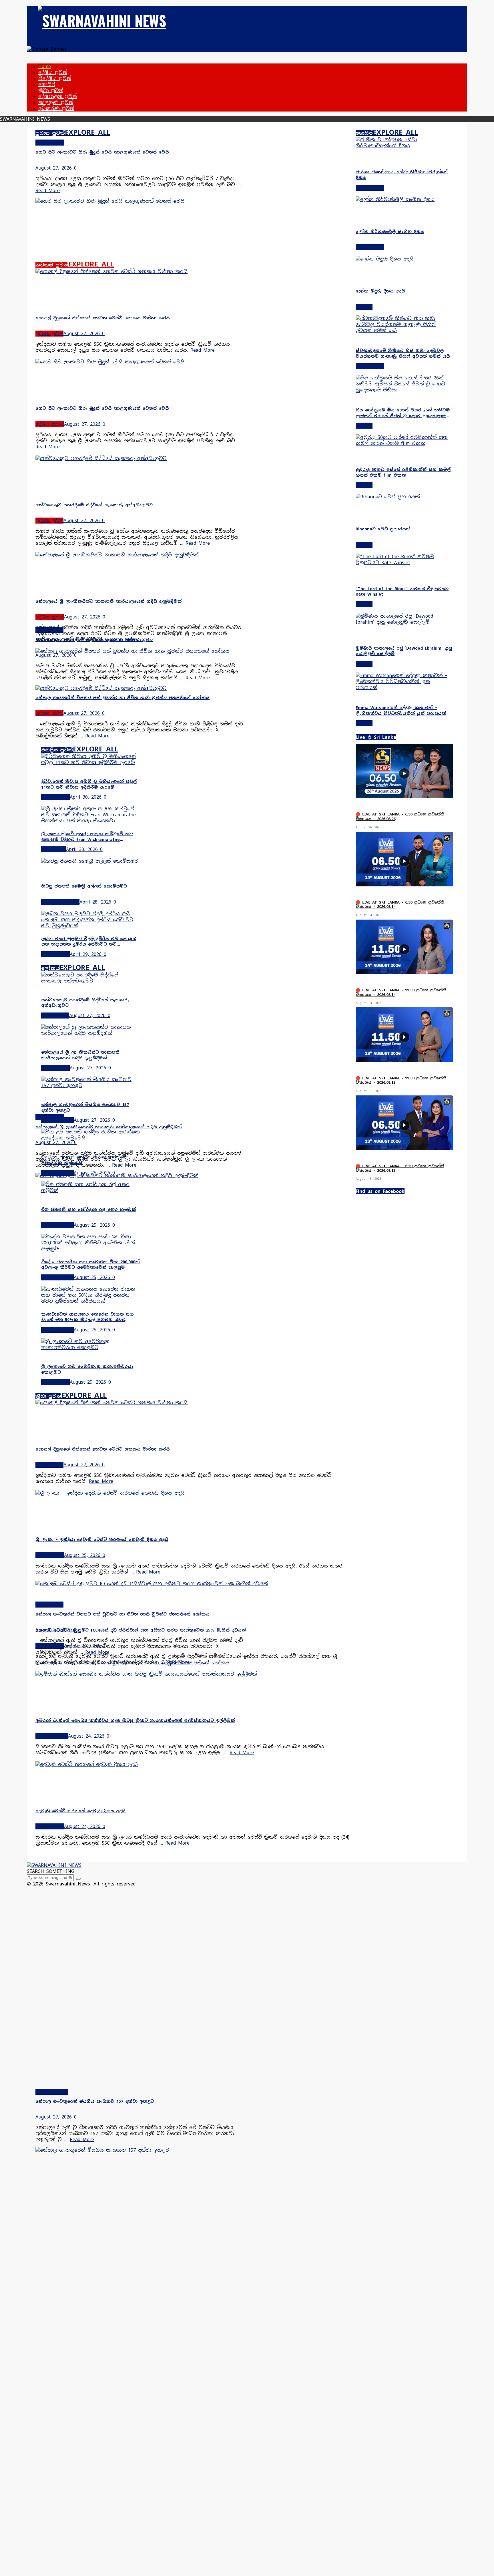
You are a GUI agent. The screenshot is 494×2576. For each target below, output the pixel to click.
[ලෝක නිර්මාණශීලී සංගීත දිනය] (404, 199)
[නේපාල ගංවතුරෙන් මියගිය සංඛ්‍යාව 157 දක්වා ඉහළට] (91, 1086)
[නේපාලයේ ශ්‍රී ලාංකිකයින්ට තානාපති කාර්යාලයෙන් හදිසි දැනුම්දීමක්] (140, 1176)
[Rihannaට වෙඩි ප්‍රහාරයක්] (388, 497)
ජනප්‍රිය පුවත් (57, 750)
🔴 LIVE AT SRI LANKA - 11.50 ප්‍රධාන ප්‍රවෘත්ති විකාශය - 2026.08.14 (401, 992)
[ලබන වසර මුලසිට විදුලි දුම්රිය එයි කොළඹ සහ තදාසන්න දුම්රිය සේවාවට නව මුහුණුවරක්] (91, 926)
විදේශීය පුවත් (55, 78)
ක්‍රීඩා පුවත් (51, 90)
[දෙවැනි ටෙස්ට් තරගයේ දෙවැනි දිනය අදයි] (193, 1764)
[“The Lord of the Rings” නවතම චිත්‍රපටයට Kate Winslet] (404, 563)
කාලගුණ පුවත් (56, 103)
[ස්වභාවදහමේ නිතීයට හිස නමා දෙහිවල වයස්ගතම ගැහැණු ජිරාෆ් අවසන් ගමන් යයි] (404, 330)
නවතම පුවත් (52, 265)
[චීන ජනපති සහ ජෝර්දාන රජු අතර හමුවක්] (91, 1190)
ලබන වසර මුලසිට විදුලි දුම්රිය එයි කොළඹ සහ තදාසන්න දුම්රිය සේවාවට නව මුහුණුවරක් (89, 942)
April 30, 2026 (86, 797)
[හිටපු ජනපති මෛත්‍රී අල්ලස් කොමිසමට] (90, 861)
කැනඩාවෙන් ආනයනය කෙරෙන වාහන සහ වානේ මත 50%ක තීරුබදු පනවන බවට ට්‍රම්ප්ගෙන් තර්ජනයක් (87, 1317)
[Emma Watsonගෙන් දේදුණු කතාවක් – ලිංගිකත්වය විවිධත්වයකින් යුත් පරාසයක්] (404, 688)
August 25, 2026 (92, 1173)
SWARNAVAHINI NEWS (25, 119)
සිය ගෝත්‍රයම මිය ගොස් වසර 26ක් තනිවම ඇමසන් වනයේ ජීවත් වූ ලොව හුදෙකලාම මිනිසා (403, 413)
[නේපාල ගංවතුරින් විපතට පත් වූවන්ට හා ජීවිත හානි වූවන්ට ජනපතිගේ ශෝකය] (140, 651)
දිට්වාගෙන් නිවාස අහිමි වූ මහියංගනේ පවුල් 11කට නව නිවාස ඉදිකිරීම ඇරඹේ (89, 784)
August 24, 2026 (82, 1646)
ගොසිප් (47, 84)
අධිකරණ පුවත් (56, 109)
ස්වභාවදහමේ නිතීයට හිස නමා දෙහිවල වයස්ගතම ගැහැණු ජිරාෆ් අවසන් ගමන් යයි (403, 353)
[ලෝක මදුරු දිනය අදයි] (404, 259)
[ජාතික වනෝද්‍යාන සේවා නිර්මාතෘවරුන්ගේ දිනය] (404, 146)
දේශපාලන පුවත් (57, 97)
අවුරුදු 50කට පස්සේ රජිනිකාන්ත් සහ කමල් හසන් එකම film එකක (403, 472)
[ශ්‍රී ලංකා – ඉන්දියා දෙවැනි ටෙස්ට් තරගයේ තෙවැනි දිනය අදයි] (193, 1493)
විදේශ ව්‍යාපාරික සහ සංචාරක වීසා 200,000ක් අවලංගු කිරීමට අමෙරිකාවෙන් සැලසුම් (90, 1265)
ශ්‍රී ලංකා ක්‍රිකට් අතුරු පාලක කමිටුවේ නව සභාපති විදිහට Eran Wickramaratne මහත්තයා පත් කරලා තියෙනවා (87, 837)
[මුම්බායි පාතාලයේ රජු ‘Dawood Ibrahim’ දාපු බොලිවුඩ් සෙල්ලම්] (404, 622)
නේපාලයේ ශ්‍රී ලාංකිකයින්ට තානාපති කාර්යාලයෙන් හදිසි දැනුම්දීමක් (109, 1127)
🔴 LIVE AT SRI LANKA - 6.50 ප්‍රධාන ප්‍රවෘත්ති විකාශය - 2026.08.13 (400, 1168)
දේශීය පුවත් (53, 72)
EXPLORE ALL (88, 132)
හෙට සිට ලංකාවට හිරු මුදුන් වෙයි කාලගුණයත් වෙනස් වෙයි (102, 152)
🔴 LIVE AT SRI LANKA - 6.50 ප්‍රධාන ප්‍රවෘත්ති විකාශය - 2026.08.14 (400, 905)
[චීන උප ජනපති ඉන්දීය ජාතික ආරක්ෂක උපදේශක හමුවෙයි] (91, 1138)
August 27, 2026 (54, 168)
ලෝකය (50, 968)
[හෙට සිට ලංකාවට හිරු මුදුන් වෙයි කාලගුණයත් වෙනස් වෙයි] (140, 201)
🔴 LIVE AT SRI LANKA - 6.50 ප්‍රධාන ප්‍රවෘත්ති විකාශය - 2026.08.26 (400, 816)
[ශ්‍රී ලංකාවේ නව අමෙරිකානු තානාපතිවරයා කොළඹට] (91, 1347)
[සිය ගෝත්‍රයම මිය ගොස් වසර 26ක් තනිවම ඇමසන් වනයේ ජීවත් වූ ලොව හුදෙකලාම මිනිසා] (404, 390)
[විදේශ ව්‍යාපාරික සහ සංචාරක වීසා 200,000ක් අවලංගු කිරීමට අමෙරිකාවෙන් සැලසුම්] (91, 1249)
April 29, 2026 (86, 954)
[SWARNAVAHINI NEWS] (102, 20)
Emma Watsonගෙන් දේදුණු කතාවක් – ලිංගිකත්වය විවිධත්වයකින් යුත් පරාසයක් (401, 711)
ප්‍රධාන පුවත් (50, 133)
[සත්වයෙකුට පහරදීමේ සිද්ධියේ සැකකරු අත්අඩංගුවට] (140, 458)
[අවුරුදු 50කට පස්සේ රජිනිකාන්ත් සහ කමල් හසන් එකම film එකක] (404, 443)
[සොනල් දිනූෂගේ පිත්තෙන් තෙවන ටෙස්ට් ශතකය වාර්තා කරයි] (140, 271)
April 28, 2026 (95, 902)
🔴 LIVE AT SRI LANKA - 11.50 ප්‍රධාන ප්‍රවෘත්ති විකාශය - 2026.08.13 (401, 1080)
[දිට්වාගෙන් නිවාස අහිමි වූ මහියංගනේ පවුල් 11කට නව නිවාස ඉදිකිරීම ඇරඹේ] (91, 762)
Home (45, 66)
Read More (48, 191)
